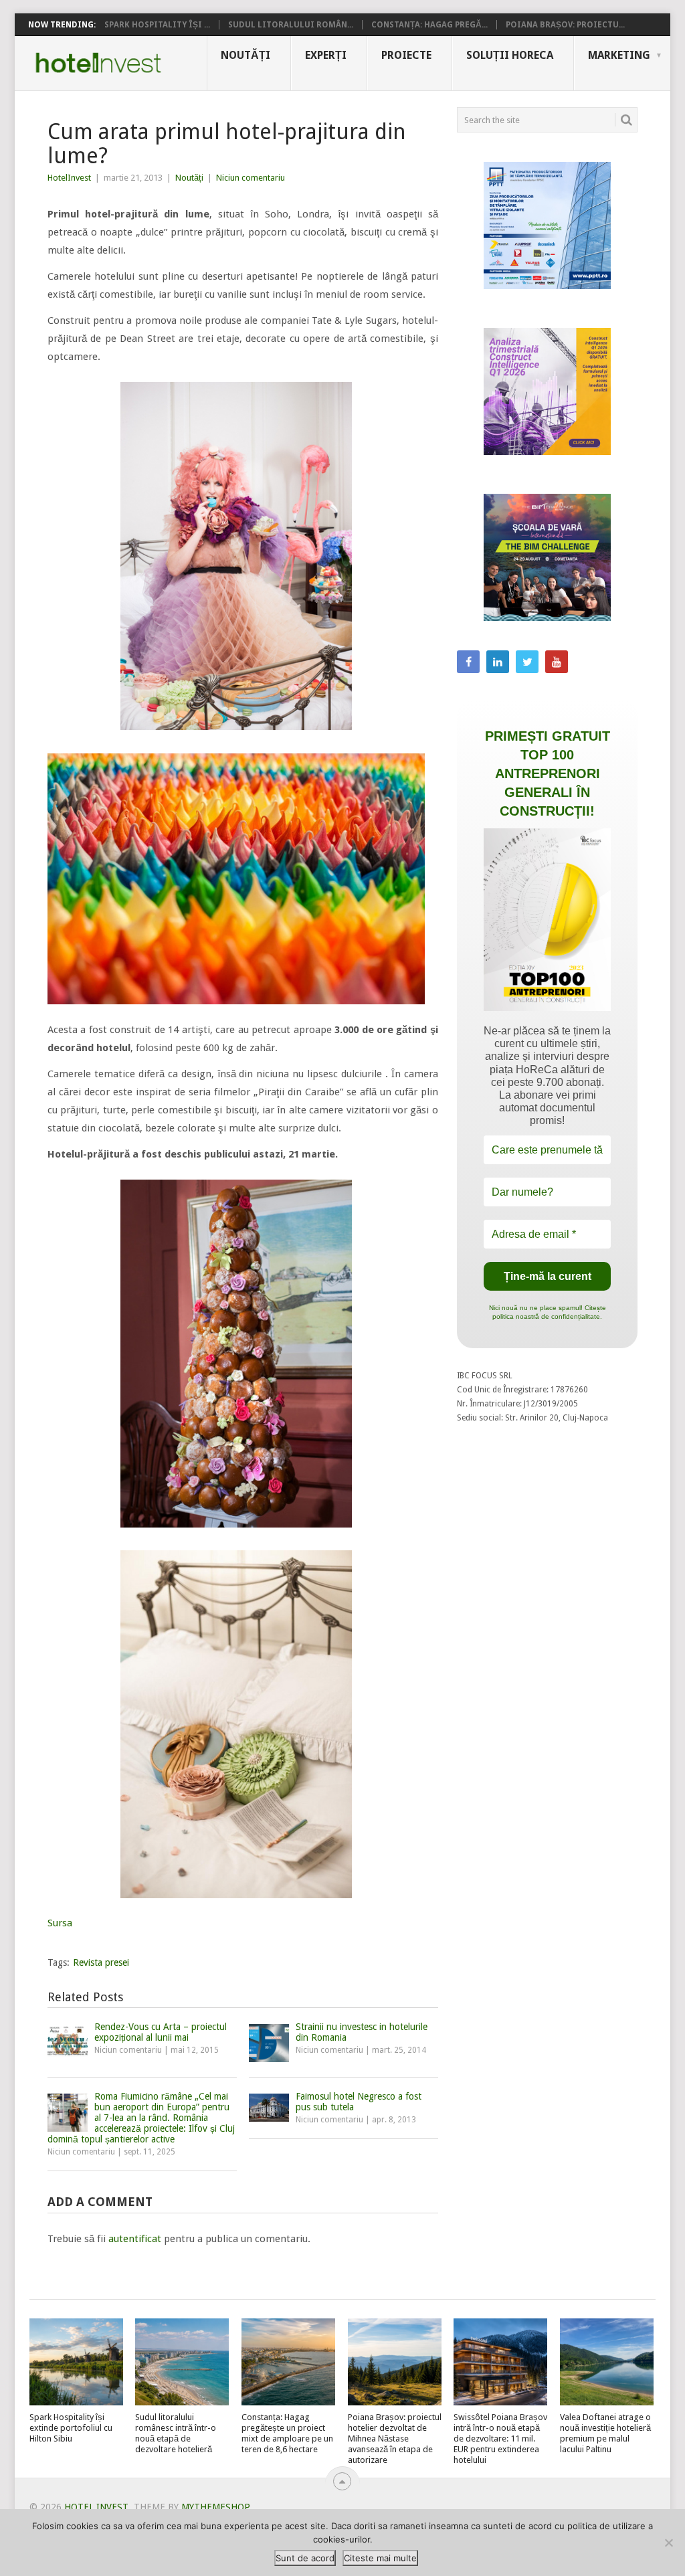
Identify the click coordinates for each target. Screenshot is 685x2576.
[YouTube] (557, 662)
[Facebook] (468, 662)
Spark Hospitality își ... (157, 25)
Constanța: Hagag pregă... (429, 25)
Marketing (619, 55)
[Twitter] (527, 662)
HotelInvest (69, 178)
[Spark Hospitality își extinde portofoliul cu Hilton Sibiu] (76, 2362)
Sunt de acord (305, 2558)
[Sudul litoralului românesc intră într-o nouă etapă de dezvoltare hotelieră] (182, 2362)
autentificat (135, 2239)
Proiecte (406, 55)
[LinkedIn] (498, 662)
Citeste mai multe (380, 2558)
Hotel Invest (98, 63)
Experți (326, 55)
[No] (668, 2543)
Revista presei (101, 1962)
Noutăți (246, 55)
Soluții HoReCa (510, 55)
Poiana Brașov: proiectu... (565, 25)
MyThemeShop (215, 2507)
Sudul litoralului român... (291, 25)
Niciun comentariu (251, 178)
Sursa (60, 1923)
